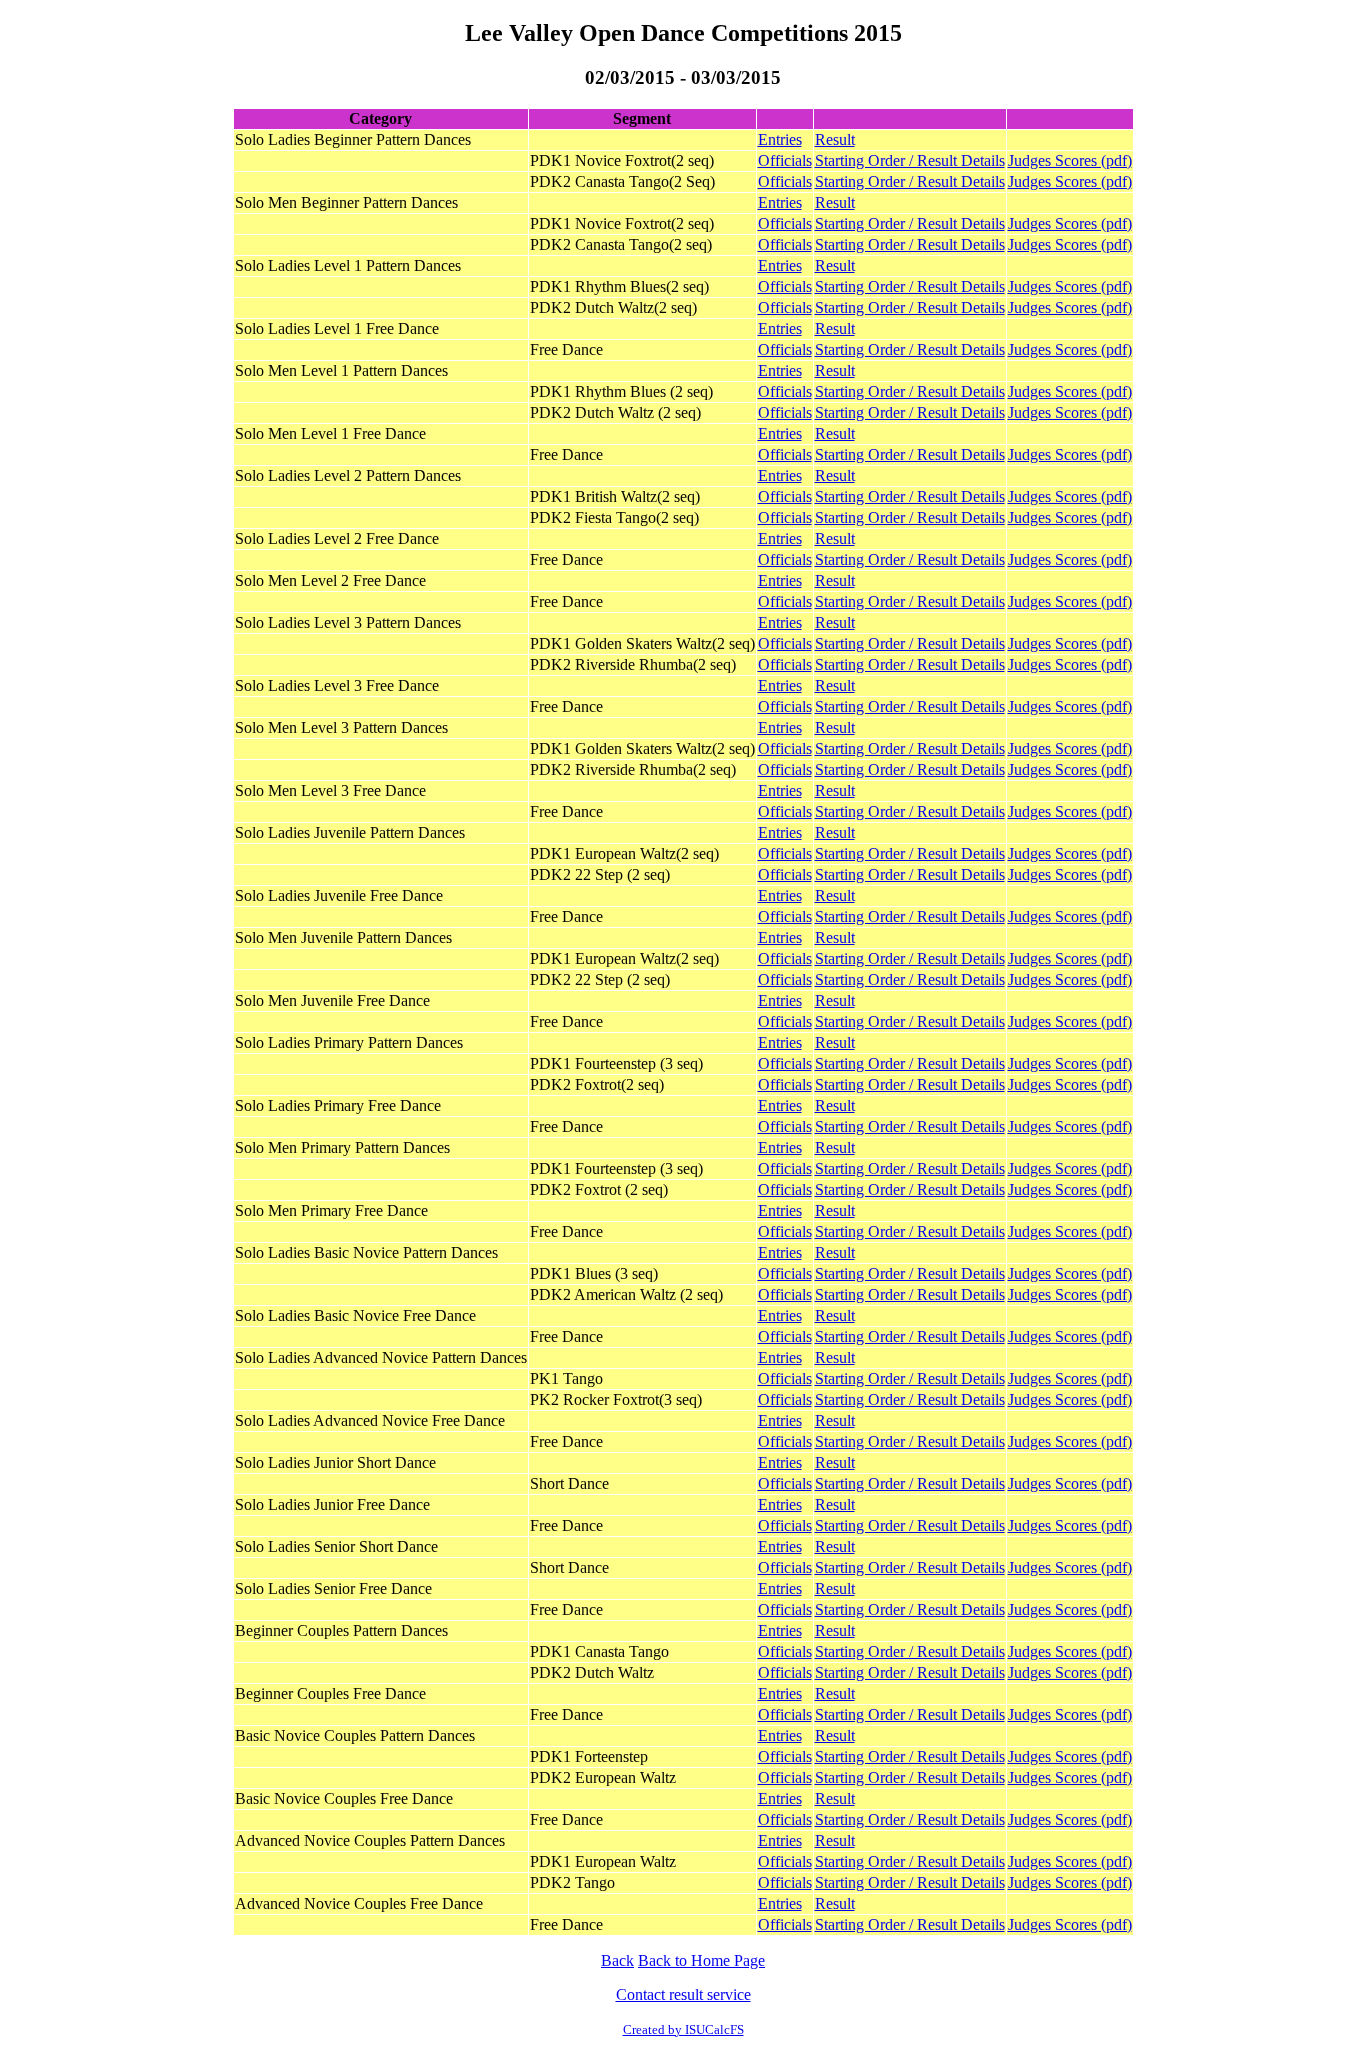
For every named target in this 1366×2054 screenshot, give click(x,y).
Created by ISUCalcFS (683, 2029)
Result (835, 139)
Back (617, 1960)
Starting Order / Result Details (910, 160)
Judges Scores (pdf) (1070, 160)
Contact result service (683, 1994)
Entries (780, 139)
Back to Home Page (701, 1960)
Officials (785, 160)
